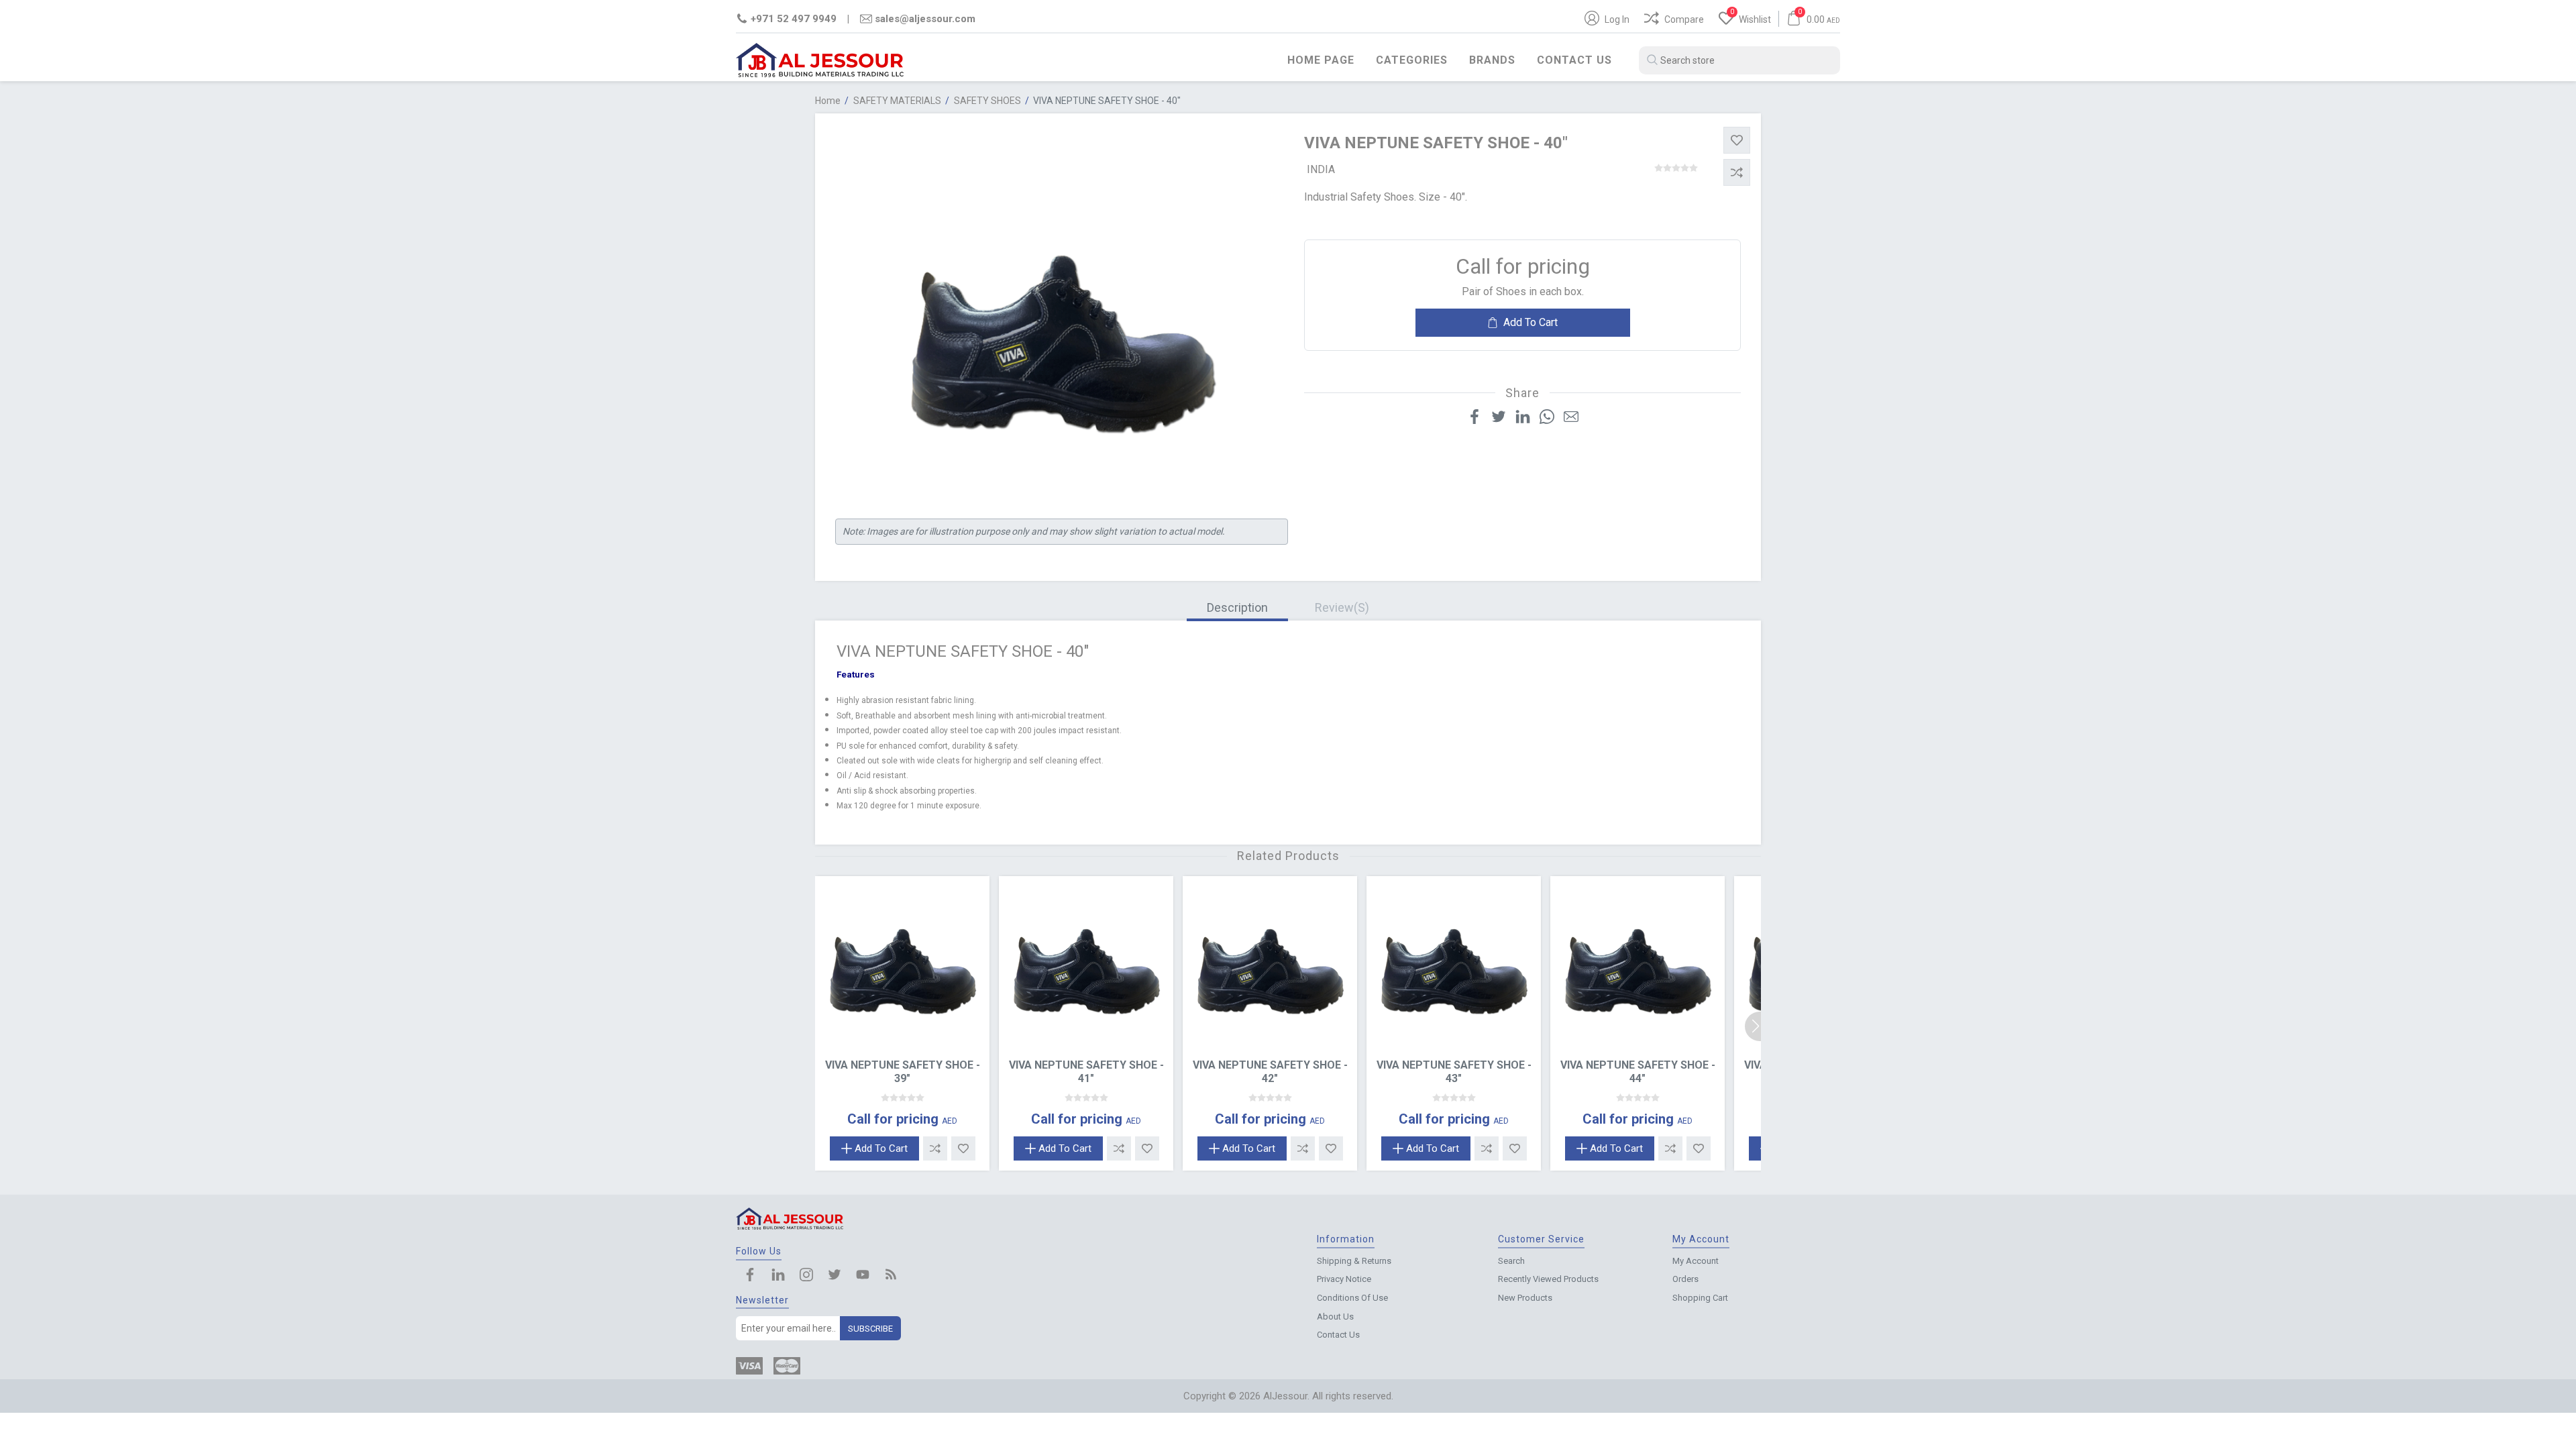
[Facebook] (750, 1276)
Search (1511, 1261)
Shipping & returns (1354, 1261)
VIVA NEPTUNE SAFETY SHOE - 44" (1638, 1071)
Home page (1321, 60)
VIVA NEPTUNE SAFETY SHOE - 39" (903, 1071)
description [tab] (1237, 607)
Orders (1685, 1279)
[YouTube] (863, 1276)
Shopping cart (1700, 1298)
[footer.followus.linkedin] (778, 1276)
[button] (1760, 1026)
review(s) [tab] (1342, 607)
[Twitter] (835, 1276)
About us (1335, 1317)
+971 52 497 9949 (794, 19)
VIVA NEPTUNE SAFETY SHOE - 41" (1086, 1071)
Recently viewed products (1548, 1279)
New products (1525, 1298)
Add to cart (1531, 322)
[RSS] (891, 1276)
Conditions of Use (1352, 1298)
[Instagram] (806, 1276)
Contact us (1574, 60)
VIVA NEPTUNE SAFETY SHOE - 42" (1270, 1071)
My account (1696, 1261)
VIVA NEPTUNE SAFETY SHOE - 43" (1454, 1071)
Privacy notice (1344, 1279)
